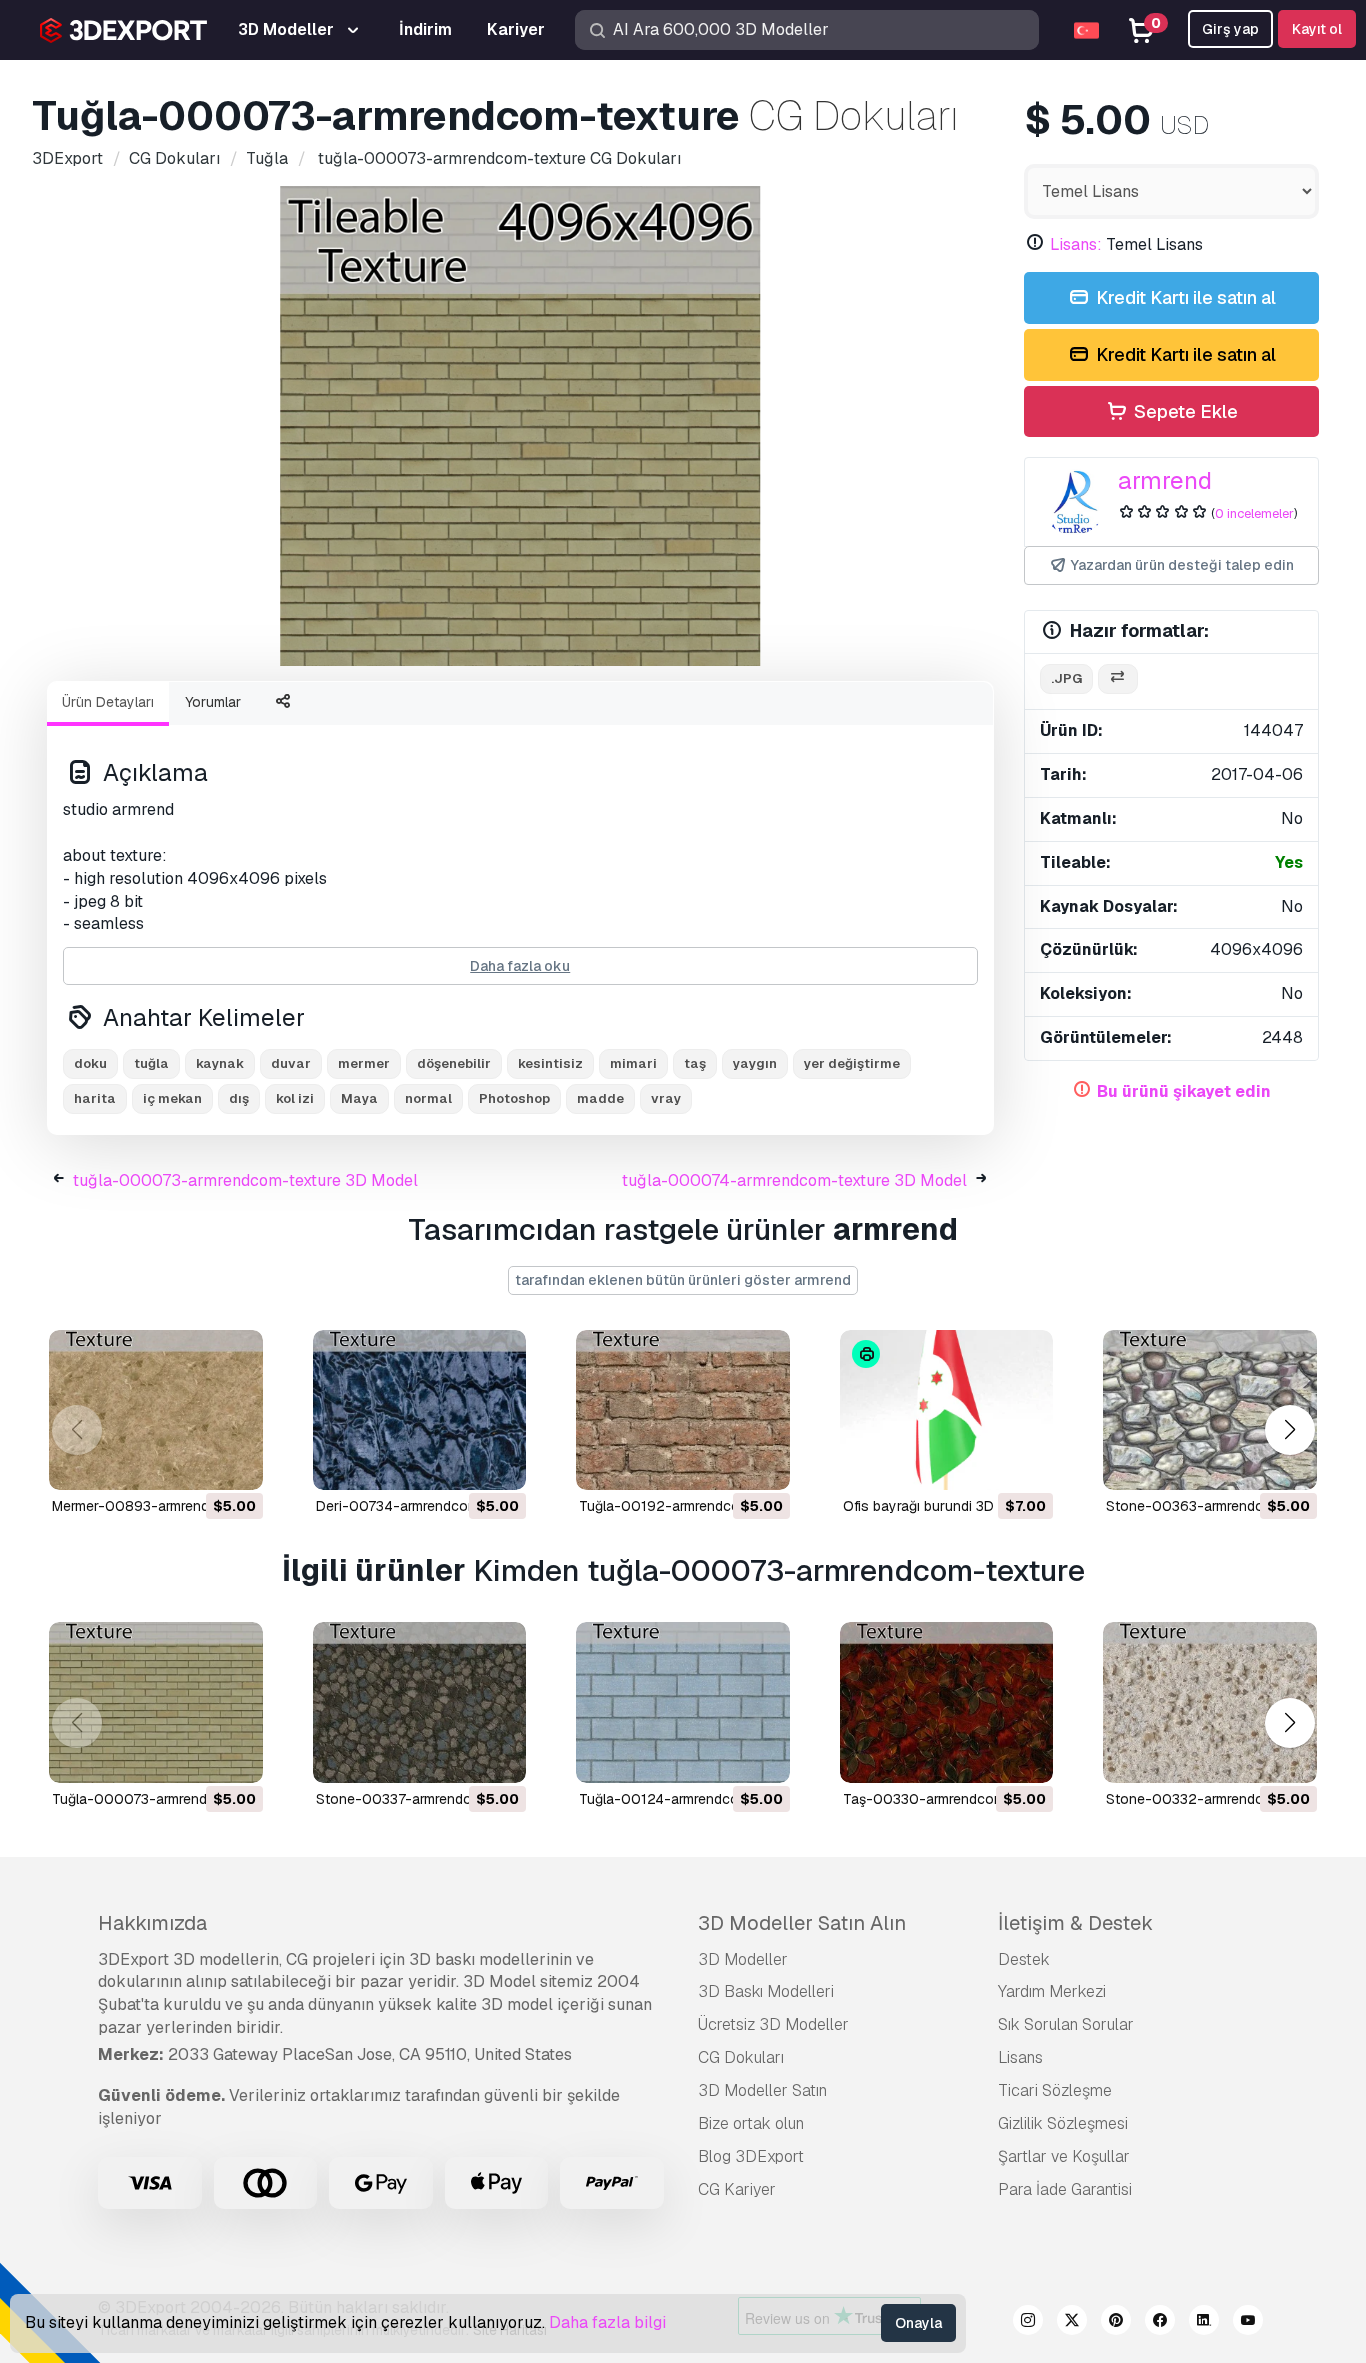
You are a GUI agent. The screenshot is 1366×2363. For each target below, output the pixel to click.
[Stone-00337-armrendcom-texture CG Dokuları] (420, 1702)
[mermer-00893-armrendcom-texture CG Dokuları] (156, 1410)
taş (695, 1063)
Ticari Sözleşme (1055, 2090)
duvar (291, 1063)
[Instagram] (1028, 2323)
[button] (1289, 1430)
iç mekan (172, 1098)
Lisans (1020, 2057)
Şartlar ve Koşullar (1064, 2156)
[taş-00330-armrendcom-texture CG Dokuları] (947, 1702)
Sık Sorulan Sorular (1066, 2024)
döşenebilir (454, 1063)
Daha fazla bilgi (607, 2322)
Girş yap (1230, 29)
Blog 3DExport (751, 2156)
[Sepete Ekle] (193, 1462)
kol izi (295, 1098)
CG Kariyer (737, 2189)
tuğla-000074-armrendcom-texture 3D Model (794, 1180)
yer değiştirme (852, 1063)
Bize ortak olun (751, 2123)
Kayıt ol (1317, 29)
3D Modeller (743, 1959)
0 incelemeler (1254, 513)
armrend (1165, 480)
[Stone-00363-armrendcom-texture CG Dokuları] (1210, 1410)
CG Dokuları (741, 2057)
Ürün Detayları (108, 702)
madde (600, 1098)
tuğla (151, 1063)
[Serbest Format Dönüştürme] (1118, 679)
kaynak (220, 1063)
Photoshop (514, 1098)
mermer (364, 1063)
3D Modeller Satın (762, 2090)
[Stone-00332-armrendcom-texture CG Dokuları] (1210, 1702)
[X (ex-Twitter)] (1072, 2323)
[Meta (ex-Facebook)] (1160, 2323)
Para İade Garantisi (1065, 2189)
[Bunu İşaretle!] (234, 1462)
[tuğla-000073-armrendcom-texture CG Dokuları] (156, 1702)
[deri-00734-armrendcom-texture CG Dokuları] (420, 1410)
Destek (1024, 1959)
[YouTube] (1248, 2323)
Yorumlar (213, 702)
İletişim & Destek (1075, 1923)
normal (428, 1098)
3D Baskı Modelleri (766, 1991)
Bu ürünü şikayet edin (1184, 1091)
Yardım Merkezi (1052, 1991)
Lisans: (1076, 244)
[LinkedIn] (1204, 2323)
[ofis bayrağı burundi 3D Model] (947, 1410)
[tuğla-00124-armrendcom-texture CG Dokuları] (683, 1702)
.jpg (1066, 678)
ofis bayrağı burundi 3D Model (940, 1506)
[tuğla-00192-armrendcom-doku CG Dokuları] (683, 1410)
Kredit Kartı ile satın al (1184, 297)
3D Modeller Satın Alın (802, 1923)
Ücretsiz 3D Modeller (773, 2024)
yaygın (755, 1063)
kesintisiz (550, 1063)
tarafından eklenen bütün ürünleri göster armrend (683, 1280)
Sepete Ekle (1184, 411)
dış (239, 1098)
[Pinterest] (1116, 2323)
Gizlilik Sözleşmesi (1063, 2123)
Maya (359, 1098)
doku (90, 1063)
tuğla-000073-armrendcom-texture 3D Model (245, 1180)
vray (666, 1098)
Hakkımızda (152, 1923)
